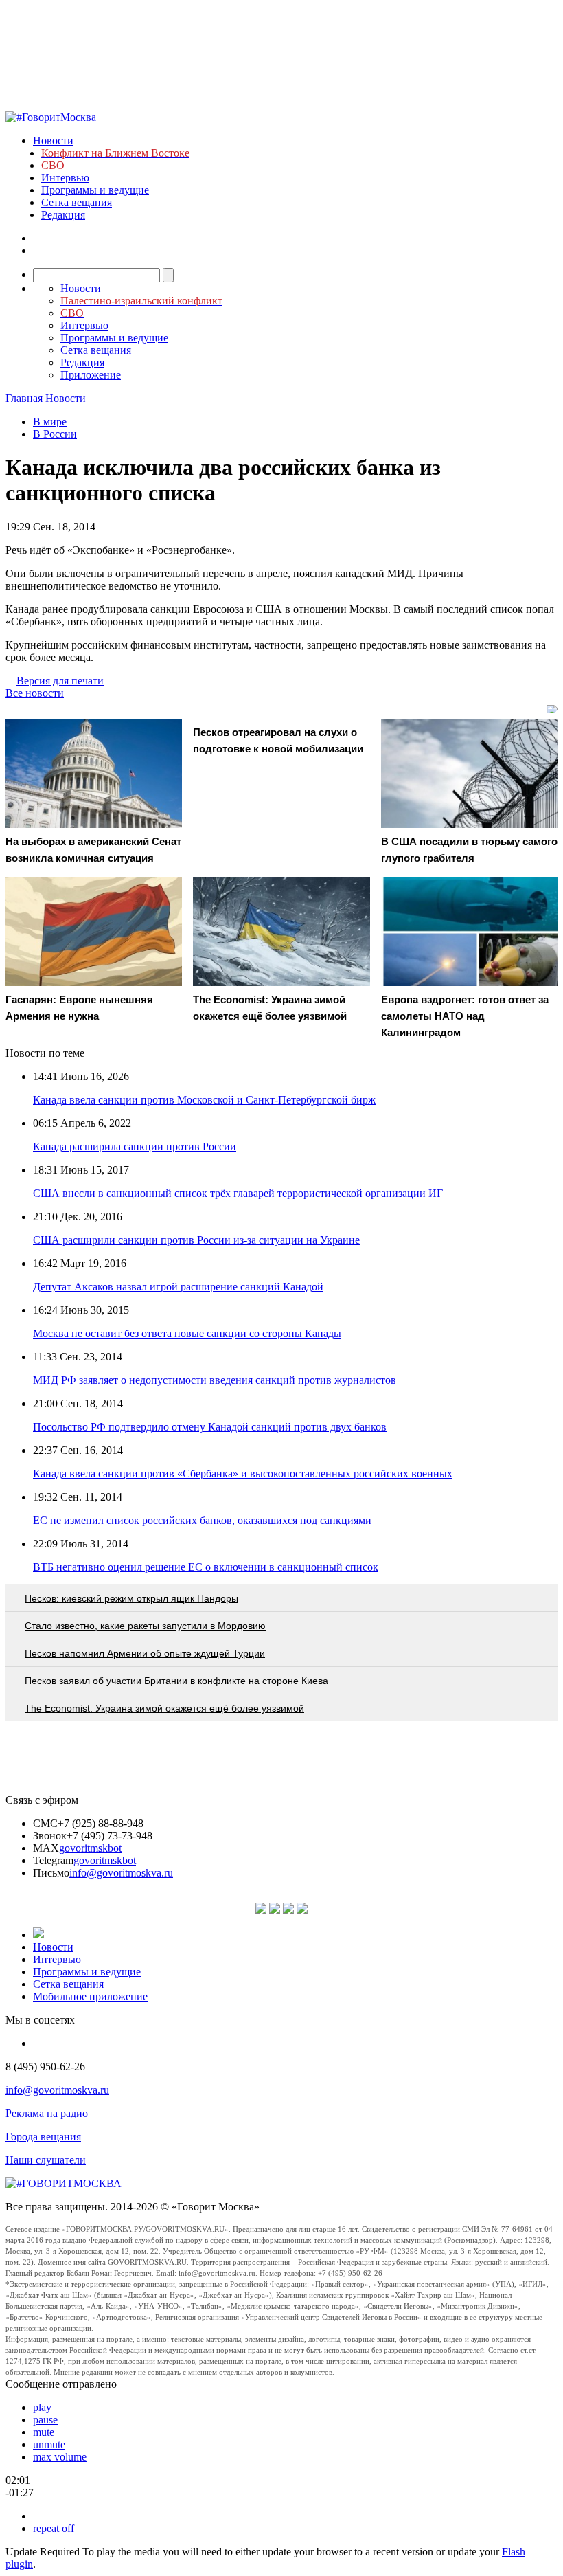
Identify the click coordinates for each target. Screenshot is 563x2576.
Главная (24, 398)
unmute (49, 2444)
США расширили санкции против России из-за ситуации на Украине (196, 1240)
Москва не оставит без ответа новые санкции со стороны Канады (187, 1333)
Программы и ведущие (95, 190)
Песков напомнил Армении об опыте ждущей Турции (145, 1653)
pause (45, 2420)
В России (55, 434)
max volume (60, 2457)
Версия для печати (60, 681)
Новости (53, 141)
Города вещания (43, 2137)
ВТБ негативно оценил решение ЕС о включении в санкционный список (206, 1567)
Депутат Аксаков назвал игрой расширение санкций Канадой (178, 1287)
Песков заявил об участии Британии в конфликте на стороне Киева (176, 1681)
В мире (50, 422)
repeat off (54, 2528)
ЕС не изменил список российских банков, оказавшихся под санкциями (202, 1520)
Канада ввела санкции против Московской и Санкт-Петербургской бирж (204, 1100)
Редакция (63, 215)
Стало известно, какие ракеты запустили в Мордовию (145, 1626)
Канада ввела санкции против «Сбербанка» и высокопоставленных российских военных (243, 1474)
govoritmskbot (90, 1848)
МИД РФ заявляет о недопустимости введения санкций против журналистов (215, 1380)
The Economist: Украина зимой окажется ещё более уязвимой (164, 1708)
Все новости (35, 693)
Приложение (91, 375)
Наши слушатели (46, 2160)
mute (44, 2432)
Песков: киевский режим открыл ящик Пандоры (131, 1598)
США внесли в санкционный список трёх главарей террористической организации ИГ (238, 1193)
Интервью (65, 178)
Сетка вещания (77, 202)
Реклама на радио (47, 2113)
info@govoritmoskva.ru (121, 1873)
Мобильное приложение (90, 1996)
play (42, 2407)
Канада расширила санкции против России (135, 1146)
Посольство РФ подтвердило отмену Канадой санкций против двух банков (210, 1427)
